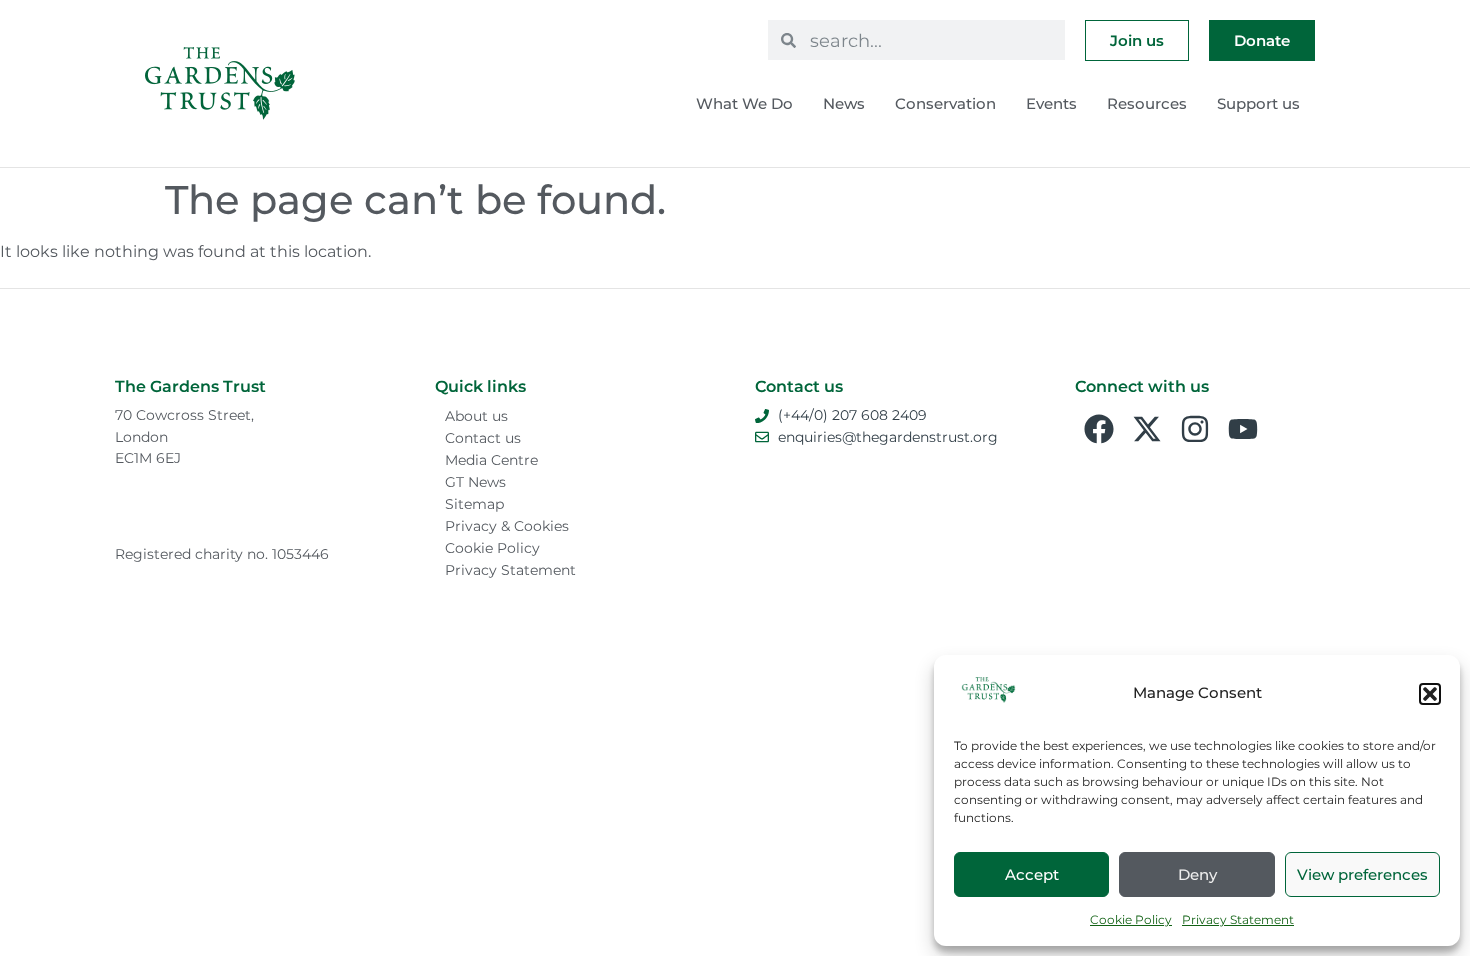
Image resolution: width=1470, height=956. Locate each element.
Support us (1258, 103)
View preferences (1362, 874)
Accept (1032, 874)
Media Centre (491, 460)
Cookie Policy (1131, 919)
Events (1051, 103)
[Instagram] (1195, 429)
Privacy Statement (1238, 919)
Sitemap (474, 504)
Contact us (483, 438)
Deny (1197, 874)
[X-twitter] (1147, 429)
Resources (1147, 103)
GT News (475, 482)
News (844, 103)
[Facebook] (1099, 429)
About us (476, 416)
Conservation (945, 103)
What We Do (744, 103)
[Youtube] (1243, 429)
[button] (1430, 694)
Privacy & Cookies (507, 526)
